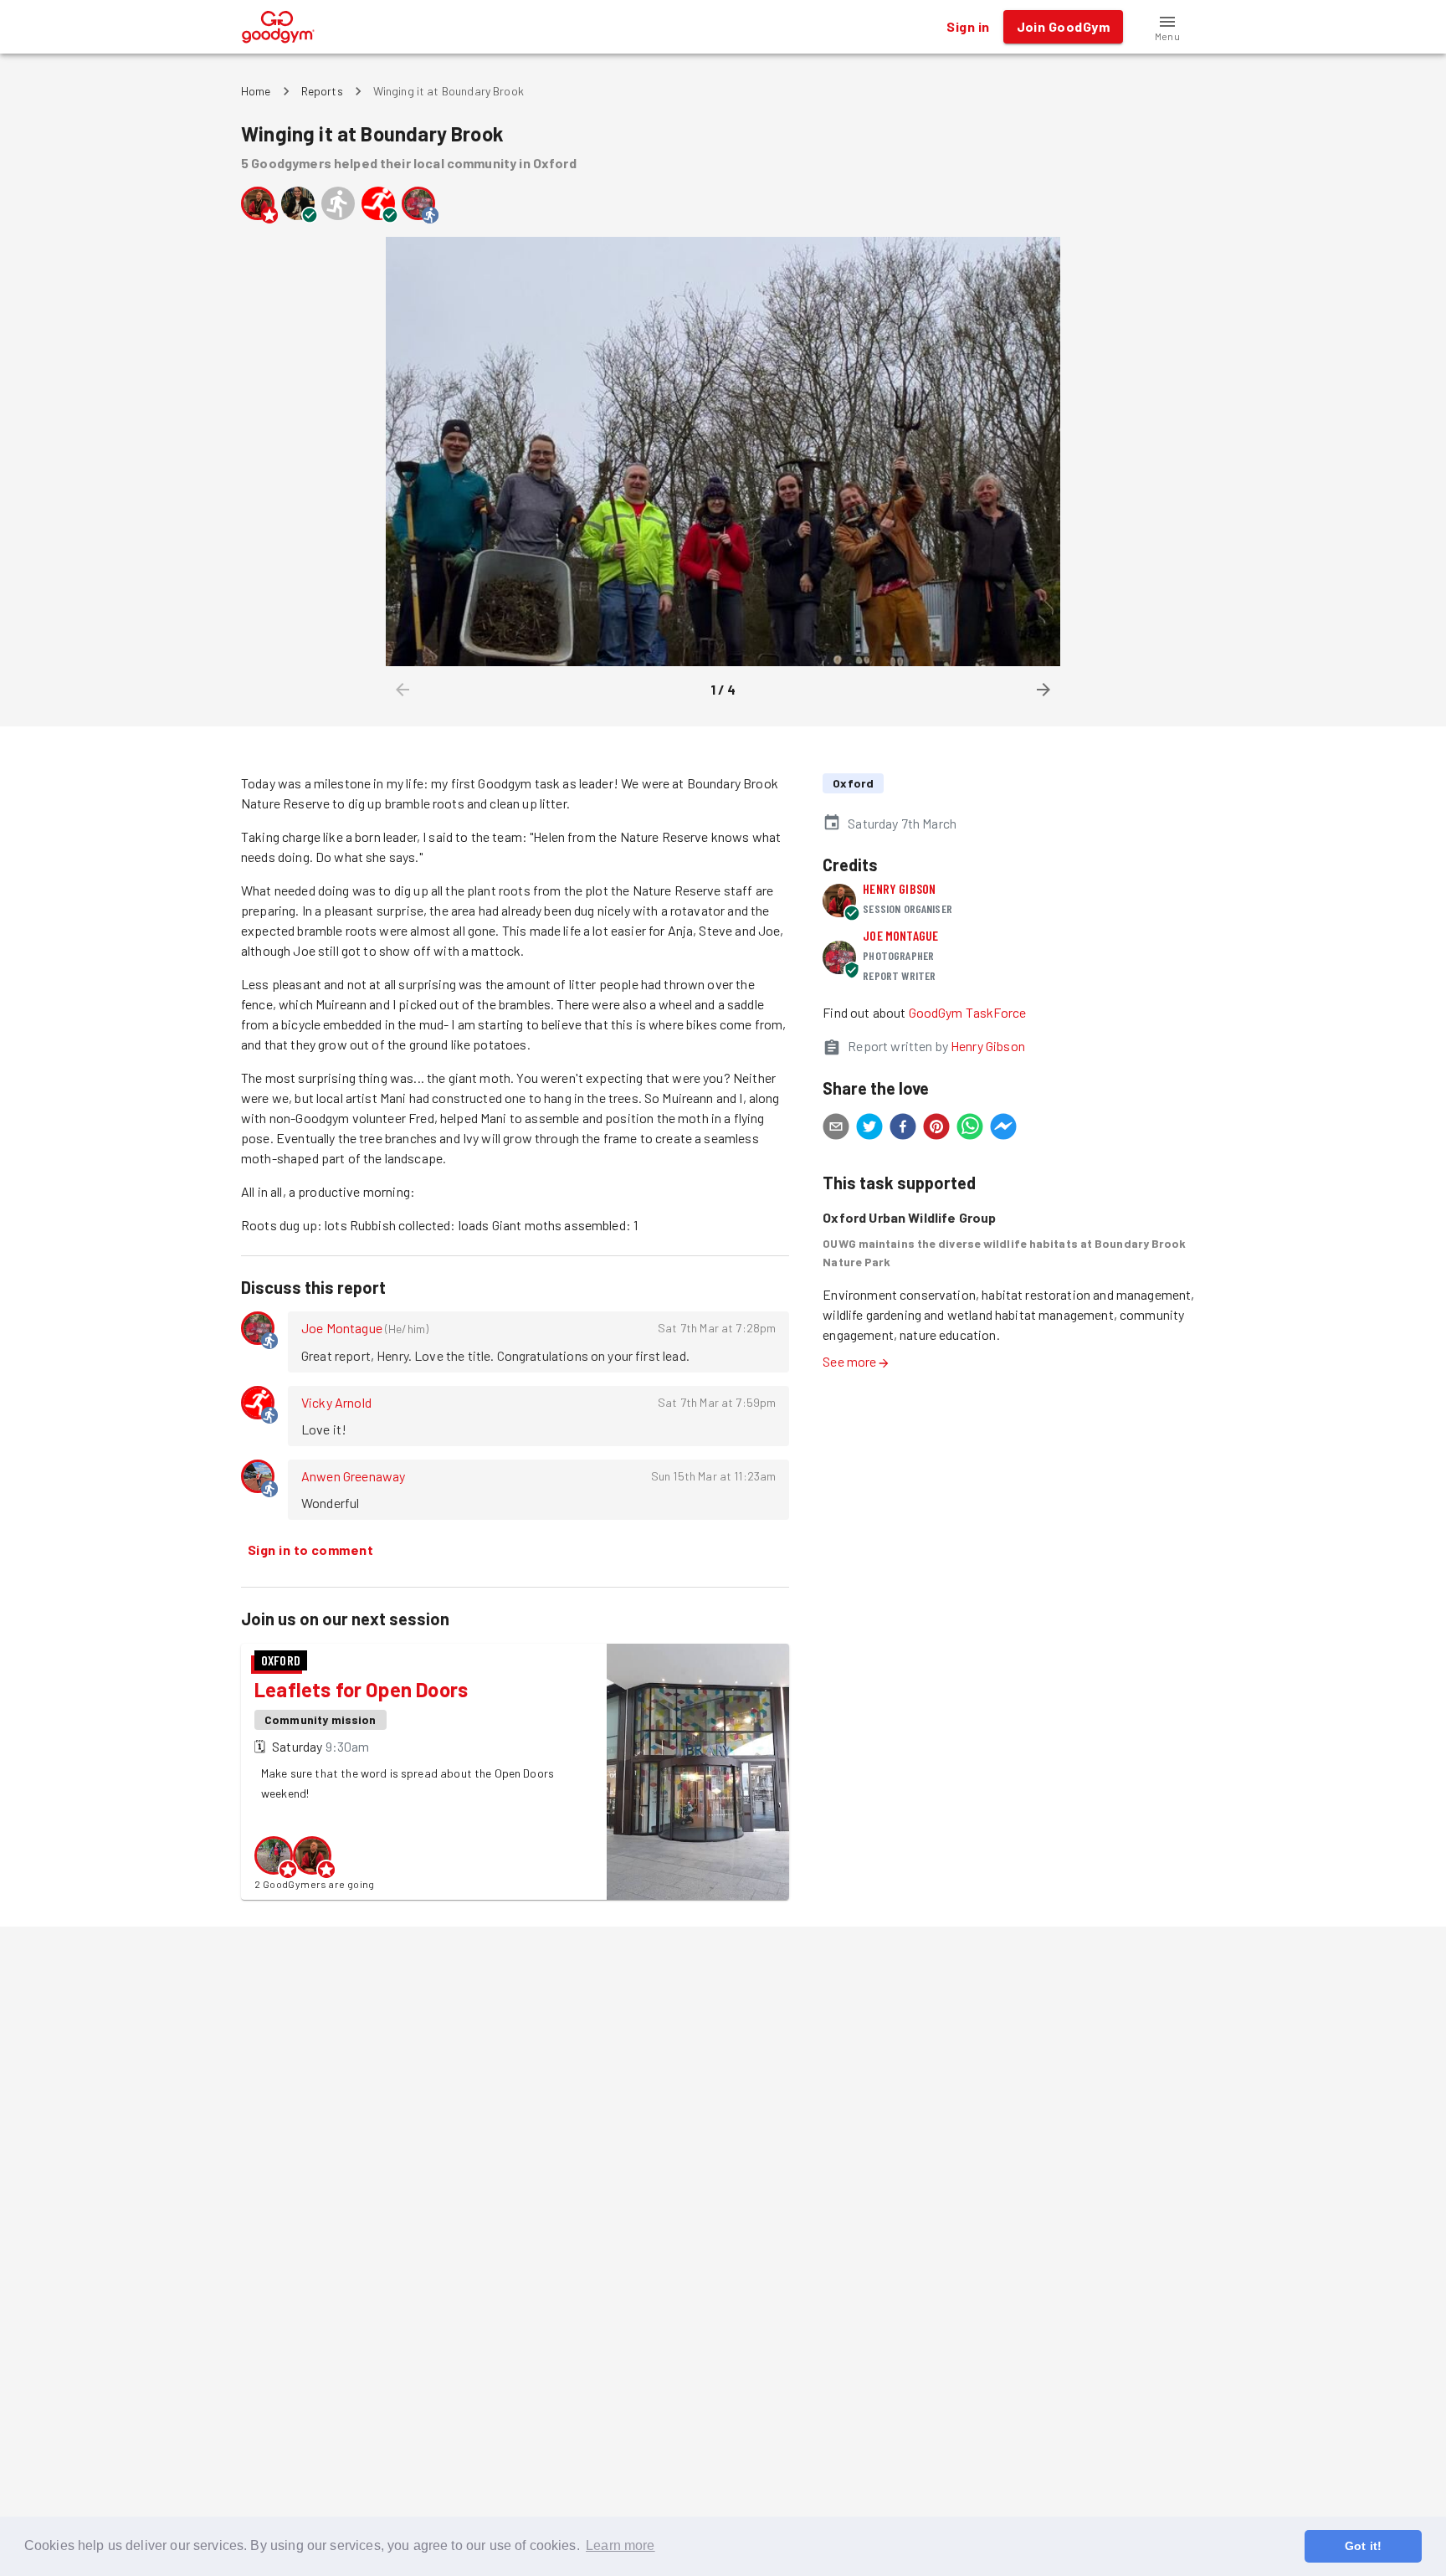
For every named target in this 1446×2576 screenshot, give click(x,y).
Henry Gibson (899, 888)
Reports (322, 91)
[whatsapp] (970, 1129)
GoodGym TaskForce (968, 1012)
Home (256, 91)
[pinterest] (936, 1129)
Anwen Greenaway (353, 1476)
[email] (836, 1129)
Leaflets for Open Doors (361, 1689)
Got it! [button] (1363, 2546)
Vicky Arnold (336, 1402)
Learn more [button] (620, 2545)
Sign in (968, 26)
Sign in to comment (310, 1550)
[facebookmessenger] (1003, 1129)
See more (849, 1361)
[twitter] (869, 1129)
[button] (1167, 27)
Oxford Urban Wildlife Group (909, 1217)
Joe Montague (342, 1328)
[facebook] (903, 1129)
